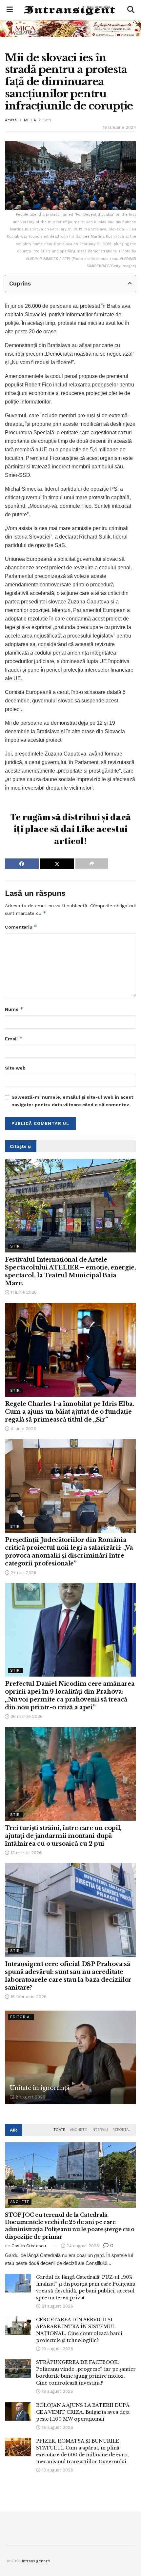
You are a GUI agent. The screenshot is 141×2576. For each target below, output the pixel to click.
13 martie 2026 (25, 1853)
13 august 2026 (57, 2470)
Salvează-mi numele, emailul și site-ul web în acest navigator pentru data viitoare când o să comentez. (72, 1101)
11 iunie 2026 (23, 1292)
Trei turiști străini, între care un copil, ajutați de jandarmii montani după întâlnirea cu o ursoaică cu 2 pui (63, 1836)
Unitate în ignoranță (40, 2088)
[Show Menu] (10, 10)
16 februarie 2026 (28, 1997)
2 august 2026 (30, 2097)
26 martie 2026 (26, 1716)
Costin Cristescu (29, 2246)
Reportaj (121, 2130)
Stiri (47, 120)
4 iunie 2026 (23, 1429)
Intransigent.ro (36, 2561)
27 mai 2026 (23, 1573)
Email (14, 1039)
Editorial (21, 2017)
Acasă (11, 120)
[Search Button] (131, 10)
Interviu (100, 2130)
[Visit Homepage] (70, 10)
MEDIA (30, 120)
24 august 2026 (82, 2246)
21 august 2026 (57, 2306)
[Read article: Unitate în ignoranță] (70, 2057)
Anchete (78, 2130)
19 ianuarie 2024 (119, 127)
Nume (14, 1009)
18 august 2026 (57, 2391)
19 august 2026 (57, 2349)
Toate (59, 2130)
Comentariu (21, 927)
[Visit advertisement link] (70, 28)
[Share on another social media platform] (92, 864)
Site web (15, 1068)
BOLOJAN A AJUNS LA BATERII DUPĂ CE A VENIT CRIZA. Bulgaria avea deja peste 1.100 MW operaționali (83, 2412)
